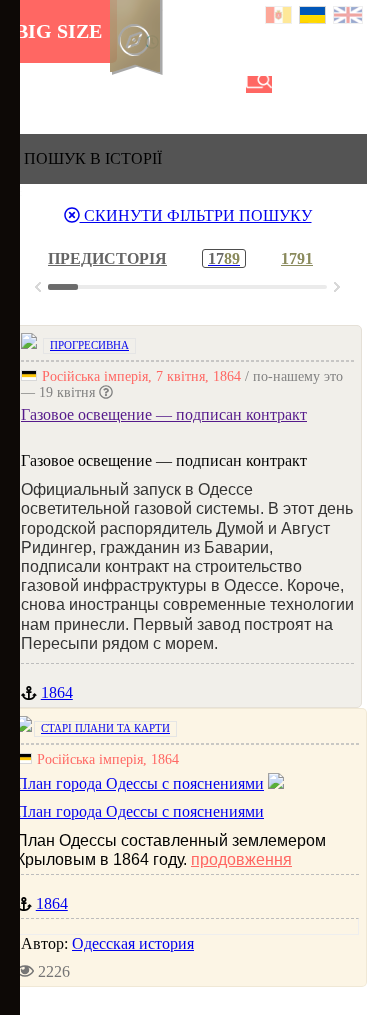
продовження (241, 859)
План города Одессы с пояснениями (140, 811)
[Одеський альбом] (159, 84)
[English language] (349, 17)
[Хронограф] (57, 84)
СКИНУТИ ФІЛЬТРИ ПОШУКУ (196, 215)
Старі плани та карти (105, 728)
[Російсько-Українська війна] (91, 84)
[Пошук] (259, 84)
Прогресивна (89, 345)
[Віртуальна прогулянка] (227, 84)
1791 (297, 258)
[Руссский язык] (279, 17)
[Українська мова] (313, 17)
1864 (57, 692)
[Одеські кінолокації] (193, 84)
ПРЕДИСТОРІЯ (107, 258)
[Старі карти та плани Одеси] (125, 84)
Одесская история (133, 943)
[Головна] (23, 84)
